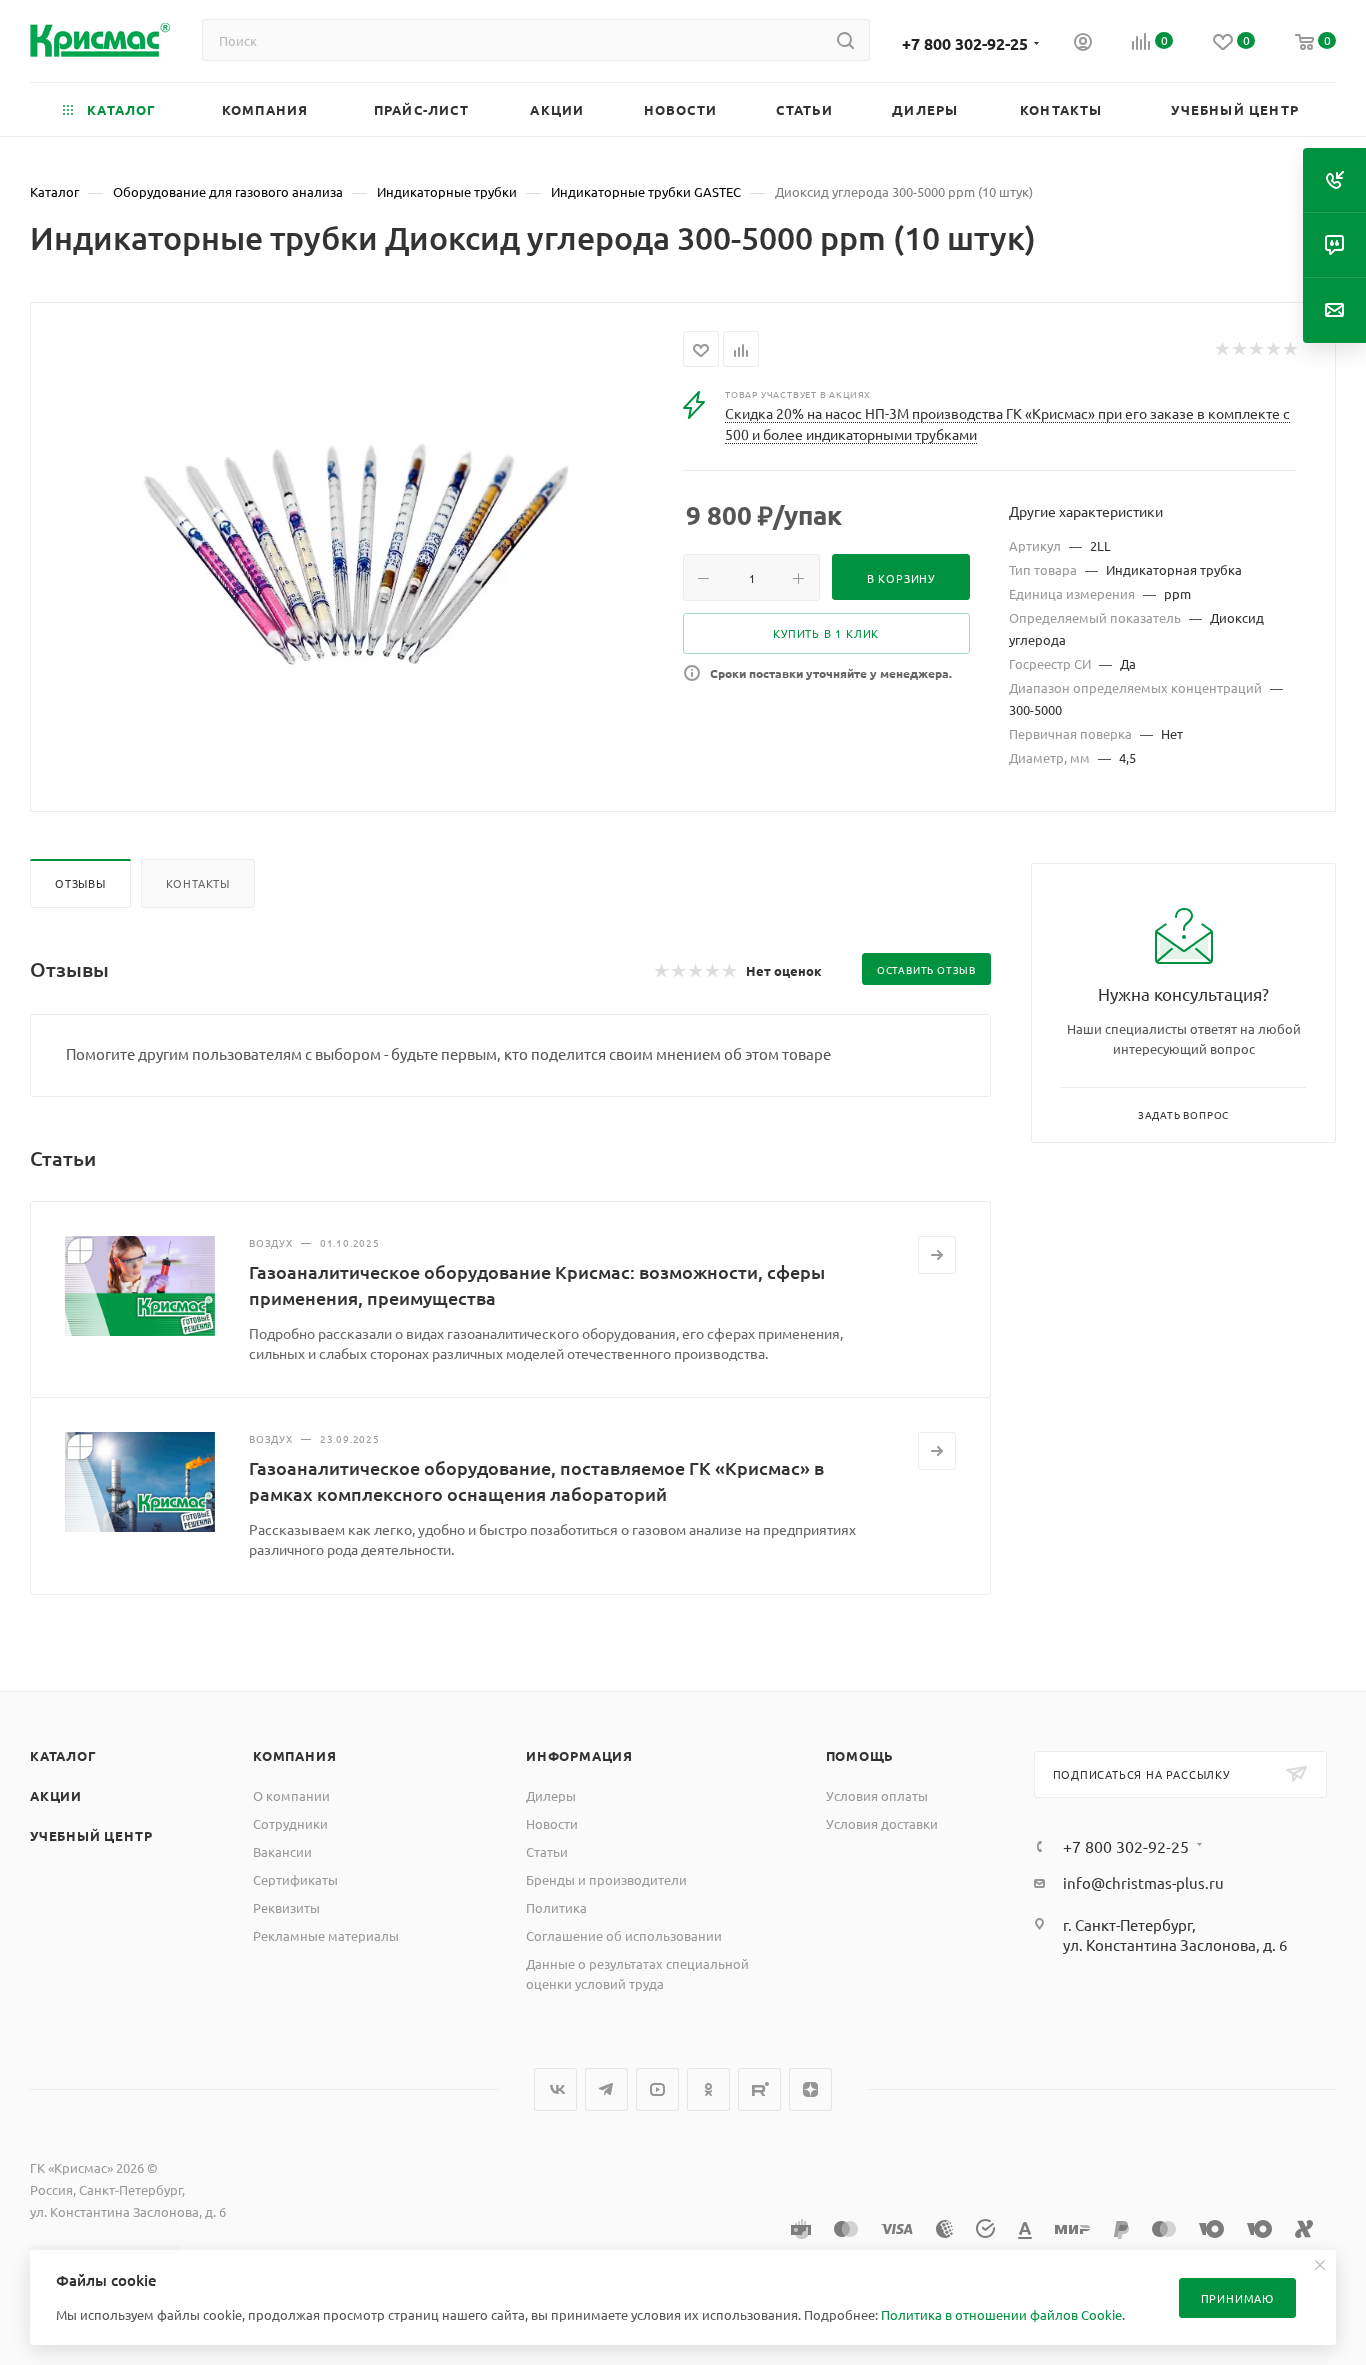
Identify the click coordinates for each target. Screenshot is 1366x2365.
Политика (556, 1907)
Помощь (860, 1755)
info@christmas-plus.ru (1143, 1882)
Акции (56, 1795)
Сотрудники (290, 1823)
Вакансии (282, 1851)
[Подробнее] (937, 1255)
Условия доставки (882, 1823)
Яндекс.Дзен (810, 2089)
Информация (579, 1755)
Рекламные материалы (326, 1935)
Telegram (606, 2089)
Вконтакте (555, 2089)
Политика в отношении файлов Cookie (1001, 2314)
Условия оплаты (877, 1795)
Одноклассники (708, 2089)
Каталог (63, 1755)
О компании (291, 1795)
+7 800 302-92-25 (965, 43)
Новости (552, 1823)
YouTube (657, 2089)
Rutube (759, 2089)
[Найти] (845, 40)
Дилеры (551, 1795)
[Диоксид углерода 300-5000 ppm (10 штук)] (357, 555)
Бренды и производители (606, 1879)
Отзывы (80, 883)
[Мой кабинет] (1083, 44)
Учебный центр (91, 1835)
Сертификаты (295, 1879)
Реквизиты (286, 1907)
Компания (294, 1755)
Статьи (547, 1851)
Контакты (198, 883)
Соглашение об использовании (624, 1935)
